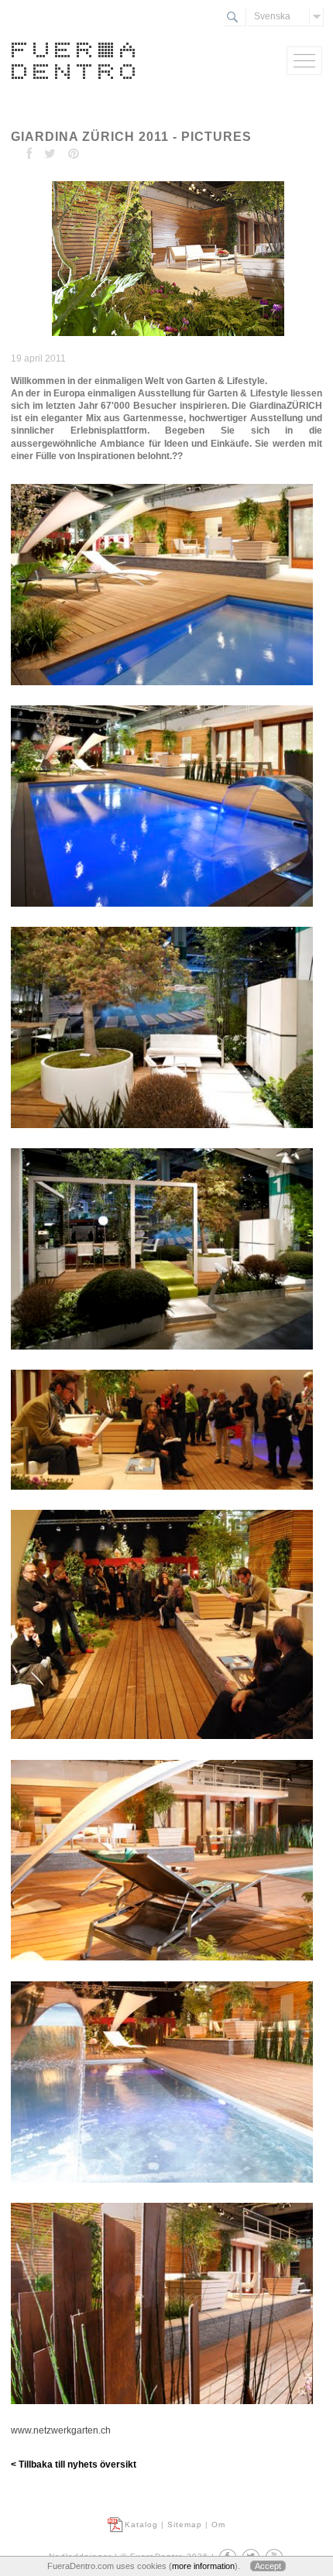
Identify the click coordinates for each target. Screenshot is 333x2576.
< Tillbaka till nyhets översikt (74, 2465)
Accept (268, 2566)
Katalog (141, 2525)
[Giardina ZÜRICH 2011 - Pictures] (166, 337)
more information (203, 2566)
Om (218, 2525)
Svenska (272, 16)
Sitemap (185, 2525)
